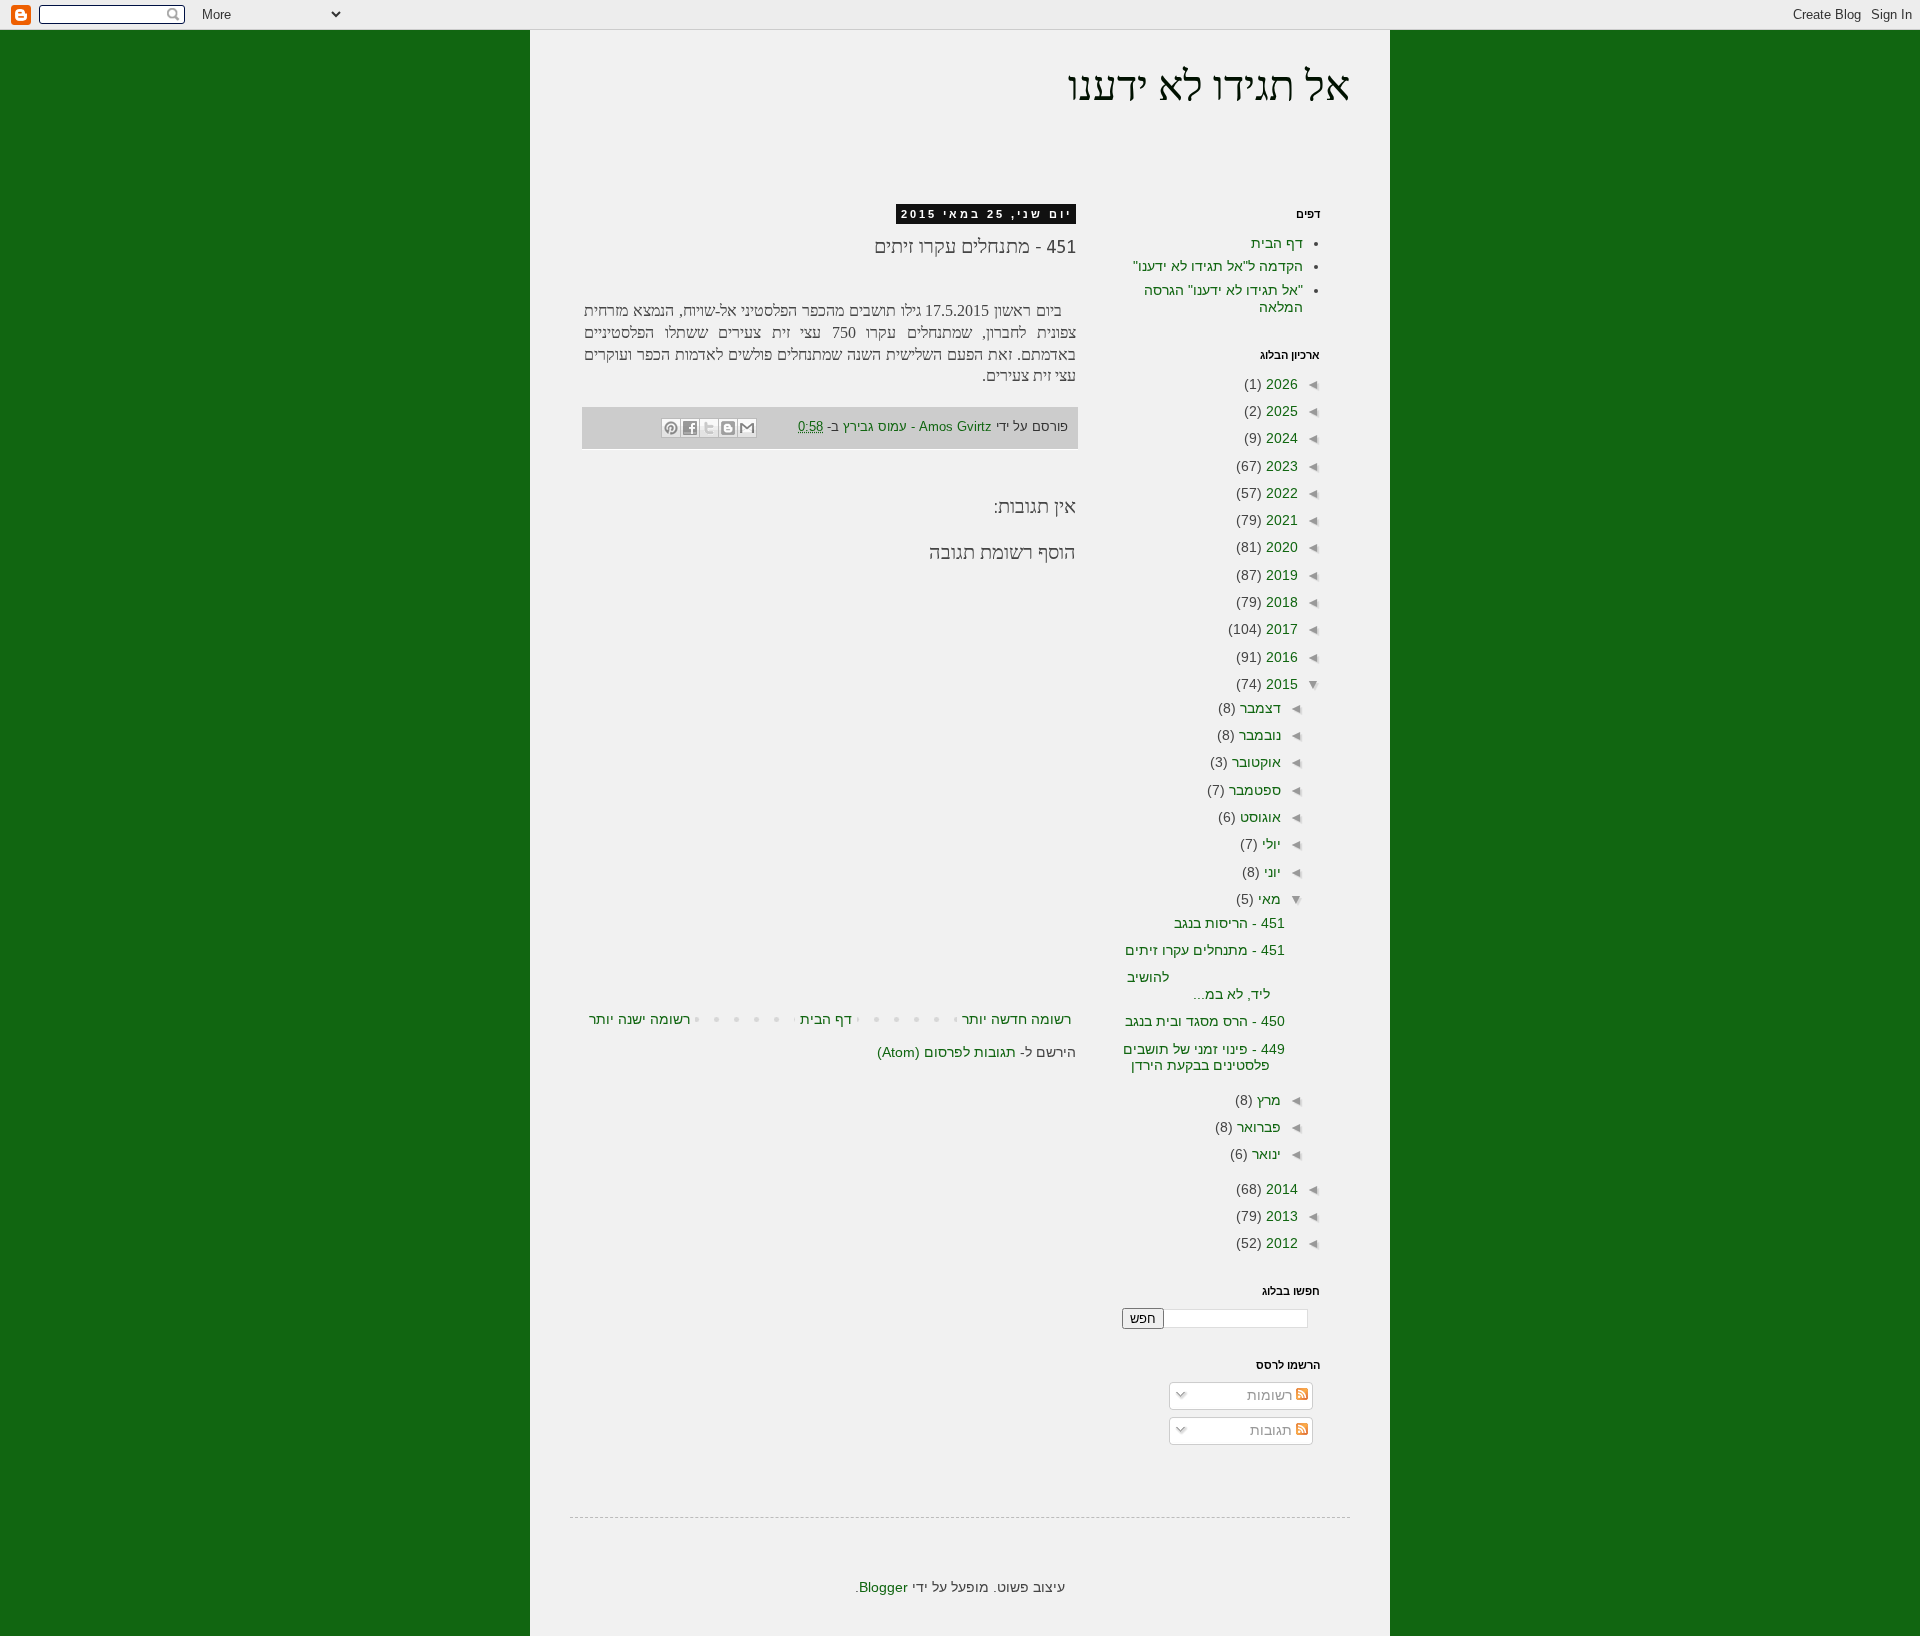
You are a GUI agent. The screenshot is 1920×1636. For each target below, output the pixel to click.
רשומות (1271, 1395)
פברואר (1257, 1127)
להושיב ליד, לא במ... (1206, 985)
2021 (1280, 520)
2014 (1280, 1189)
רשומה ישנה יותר (639, 1019)
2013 (1280, 1216)
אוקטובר (1254, 762)
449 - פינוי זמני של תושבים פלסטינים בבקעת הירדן (1204, 1057)
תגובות (1273, 1430)
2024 (1280, 438)
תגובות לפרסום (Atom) (946, 1052)
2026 (1280, 384)
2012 (1280, 1243)
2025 (1280, 411)
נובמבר (1258, 735)
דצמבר (1258, 708)
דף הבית (826, 1019)
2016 (1280, 657)
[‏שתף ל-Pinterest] (671, 428)
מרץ (1267, 1100)
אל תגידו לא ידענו (1209, 89)
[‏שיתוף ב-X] (709, 428)
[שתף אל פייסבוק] (690, 428)
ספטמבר (1253, 790)
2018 (1280, 602)
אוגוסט (1258, 817)
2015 (1280, 684)
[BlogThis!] (728, 428)
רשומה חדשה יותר (1016, 1019)
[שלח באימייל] (747, 428)
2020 (1280, 547)
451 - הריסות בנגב (1229, 923)
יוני (1270, 872)
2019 (1280, 575)
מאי (1267, 899)
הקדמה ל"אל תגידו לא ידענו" (1218, 266)
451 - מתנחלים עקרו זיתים (1205, 950)
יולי (1269, 844)
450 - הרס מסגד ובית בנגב (1205, 1021)
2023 (1280, 466)
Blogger (883, 1587)
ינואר (1264, 1154)
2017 (1280, 629)
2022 (1280, 493)
